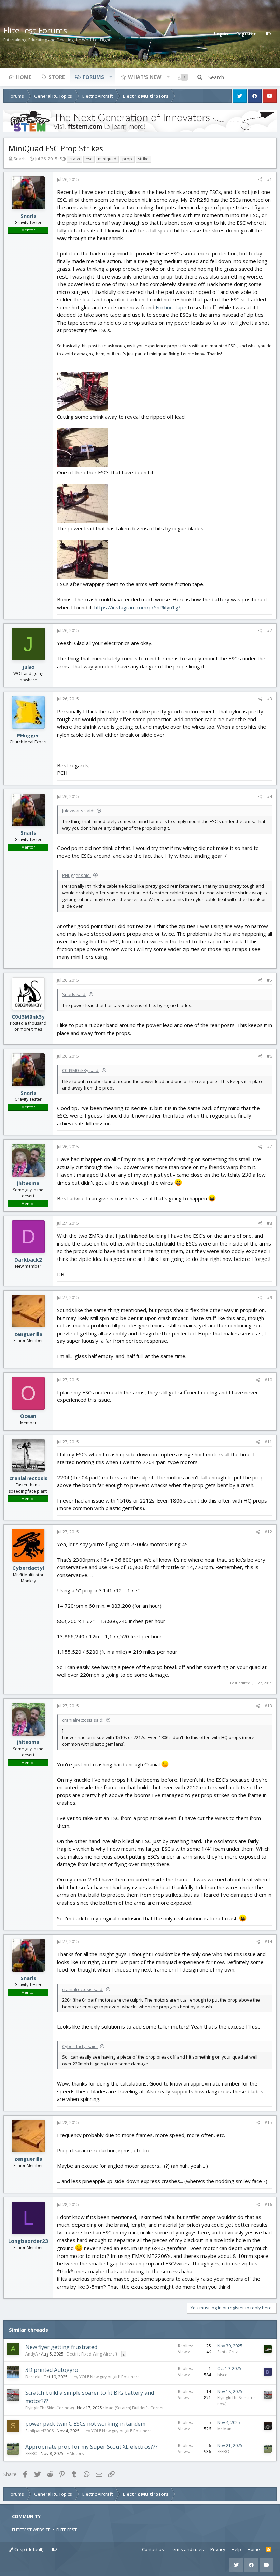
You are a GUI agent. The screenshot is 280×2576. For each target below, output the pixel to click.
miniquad (107, 159)
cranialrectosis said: (83, 1720)
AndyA (32, 2354)
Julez (28, 667)
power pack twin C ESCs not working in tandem (85, 2424)
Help (236, 2549)
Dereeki (33, 2377)
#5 (270, 980)
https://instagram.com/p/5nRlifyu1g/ (137, 607)
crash (75, 159)
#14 (268, 1942)
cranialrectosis (28, 1478)
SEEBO (31, 2454)
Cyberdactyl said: (80, 2046)
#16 (268, 2204)
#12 (268, 1532)
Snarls (20, 159)
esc (89, 159)
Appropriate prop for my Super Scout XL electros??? (92, 2447)
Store (57, 77)
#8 (270, 1223)
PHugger (28, 735)
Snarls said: (74, 994)
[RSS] (269, 2550)
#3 (270, 699)
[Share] (260, 180)
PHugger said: (76, 875)
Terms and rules (187, 2549)
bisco (222, 2375)
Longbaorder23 (28, 2241)
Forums (93, 77)
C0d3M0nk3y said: (81, 1070)
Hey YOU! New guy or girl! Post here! (106, 2377)
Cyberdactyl (28, 1568)
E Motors (75, 2454)
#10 (268, 1380)
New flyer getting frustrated (61, 2347)
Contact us (153, 2549)
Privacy (218, 2549)
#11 (268, 1442)
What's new (145, 77)
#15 (268, 2123)
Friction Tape (171, 307)
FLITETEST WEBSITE (31, 2530)
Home (24, 77)
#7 (270, 1147)
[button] (111, 77)
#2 (270, 631)
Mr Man (224, 2429)
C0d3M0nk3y (28, 1016)
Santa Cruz (227, 2352)
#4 (270, 796)
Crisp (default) (28, 2549)
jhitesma (28, 1183)
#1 (270, 179)
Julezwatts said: (78, 811)
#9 (270, 1298)
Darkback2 (28, 1259)
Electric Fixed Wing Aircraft (92, 2354)
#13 (268, 1706)
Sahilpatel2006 (39, 2431)
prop (127, 159)
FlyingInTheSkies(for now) (50, 2408)
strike (143, 159)
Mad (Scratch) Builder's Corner (135, 2408)
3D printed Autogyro (52, 2370)
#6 (270, 1056)
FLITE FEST (67, 2530)
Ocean (28, 1416)
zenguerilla (28, 1334)
